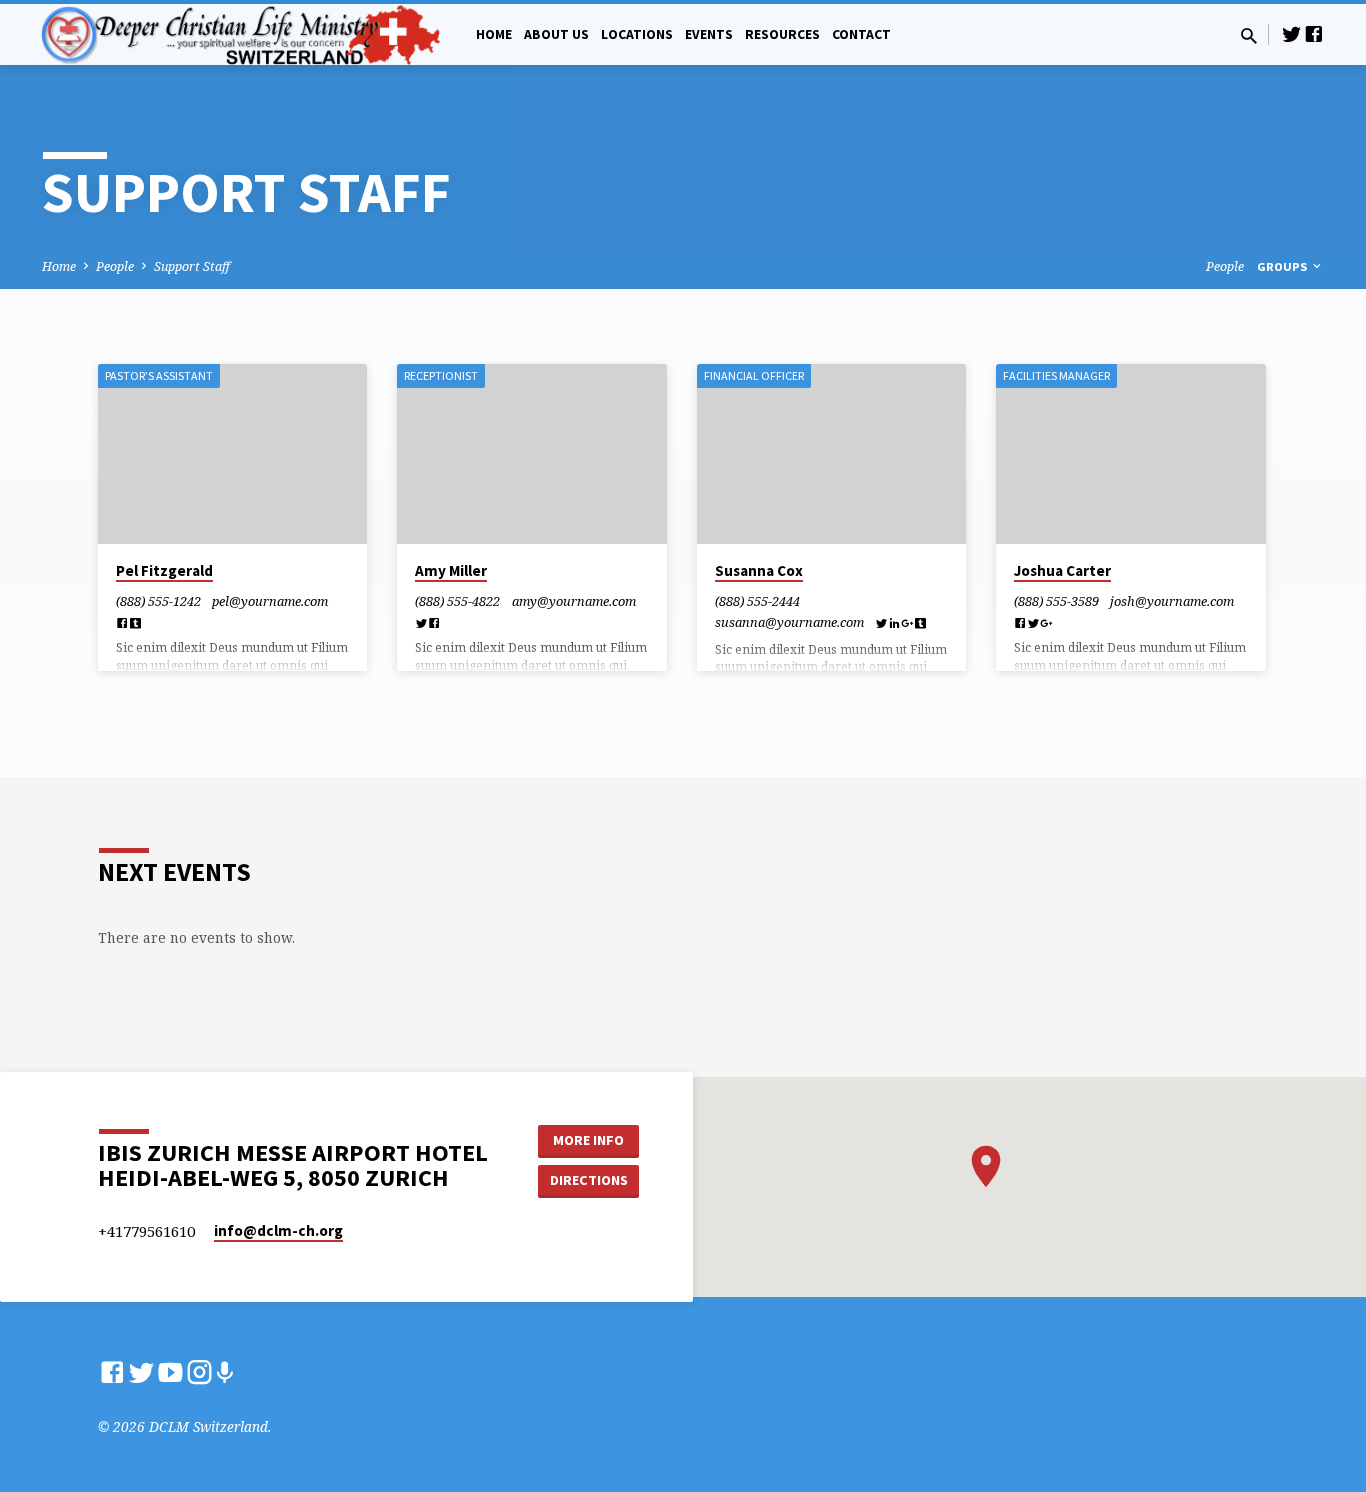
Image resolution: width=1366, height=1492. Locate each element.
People (115, 266)
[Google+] (907, 623)
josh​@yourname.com (1172, 601)
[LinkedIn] (894, 623)
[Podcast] (224, 1372)
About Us (556, 34)
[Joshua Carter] (1130, 454)
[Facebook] (1314, 33)
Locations (637, 34)
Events (709, 34)
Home (494, 34)
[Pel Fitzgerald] (232, 454)
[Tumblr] (135, 623)
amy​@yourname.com (574, 601)
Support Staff (192, 266)
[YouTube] (170, 1371)
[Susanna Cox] (831, 454)
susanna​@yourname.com (789, 622)
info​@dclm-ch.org (278, 1230)
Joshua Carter (1062, 570)
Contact (861, 34)
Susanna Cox (759, 570)
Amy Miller (451, 570)
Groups (1283, 266)
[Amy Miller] (531, 454)
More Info (588, 1140)
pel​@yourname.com (270, 601)
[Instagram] (199, 1371)
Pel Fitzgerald (164, 570)
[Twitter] (1292, 33)
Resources (782, 34)
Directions (589, 1180)
